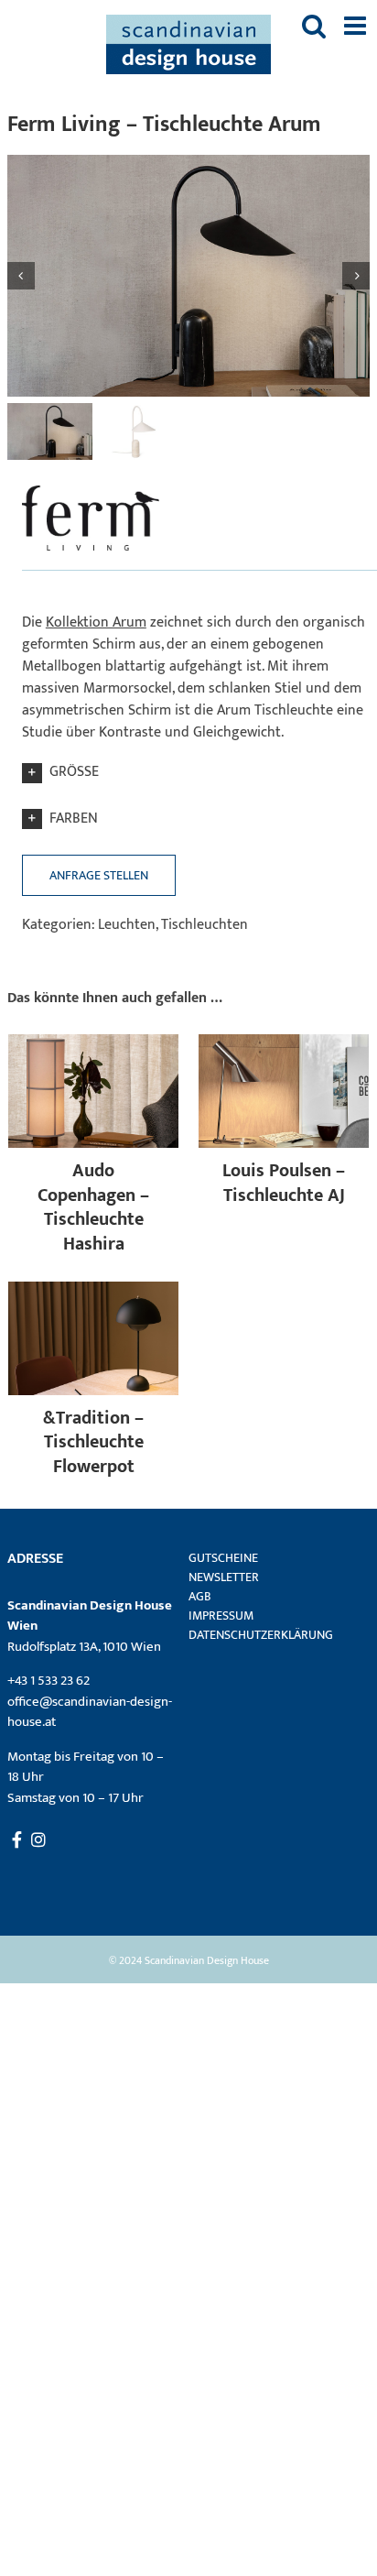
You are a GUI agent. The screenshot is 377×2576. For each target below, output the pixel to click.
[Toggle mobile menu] (357, 26)
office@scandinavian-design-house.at (90, 1712)
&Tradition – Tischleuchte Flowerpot (93, 1442)
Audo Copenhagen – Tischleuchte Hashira (93, 1207)
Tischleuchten (205, 925)
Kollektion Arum (96, 622)
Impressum (221, 1615)
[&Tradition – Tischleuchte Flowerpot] (93, 1292)
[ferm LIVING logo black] (91, 485)
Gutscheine (223, 1558)
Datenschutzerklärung (261, 1635)
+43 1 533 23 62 (48, 1681)
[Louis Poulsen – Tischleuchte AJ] (284, 1045)
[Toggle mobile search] (314, 26)
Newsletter (224, 1577)
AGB (200, 1596)
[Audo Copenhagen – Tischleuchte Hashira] (93, 1045)
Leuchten (127, 925)
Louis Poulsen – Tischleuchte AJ (284, 1183)
